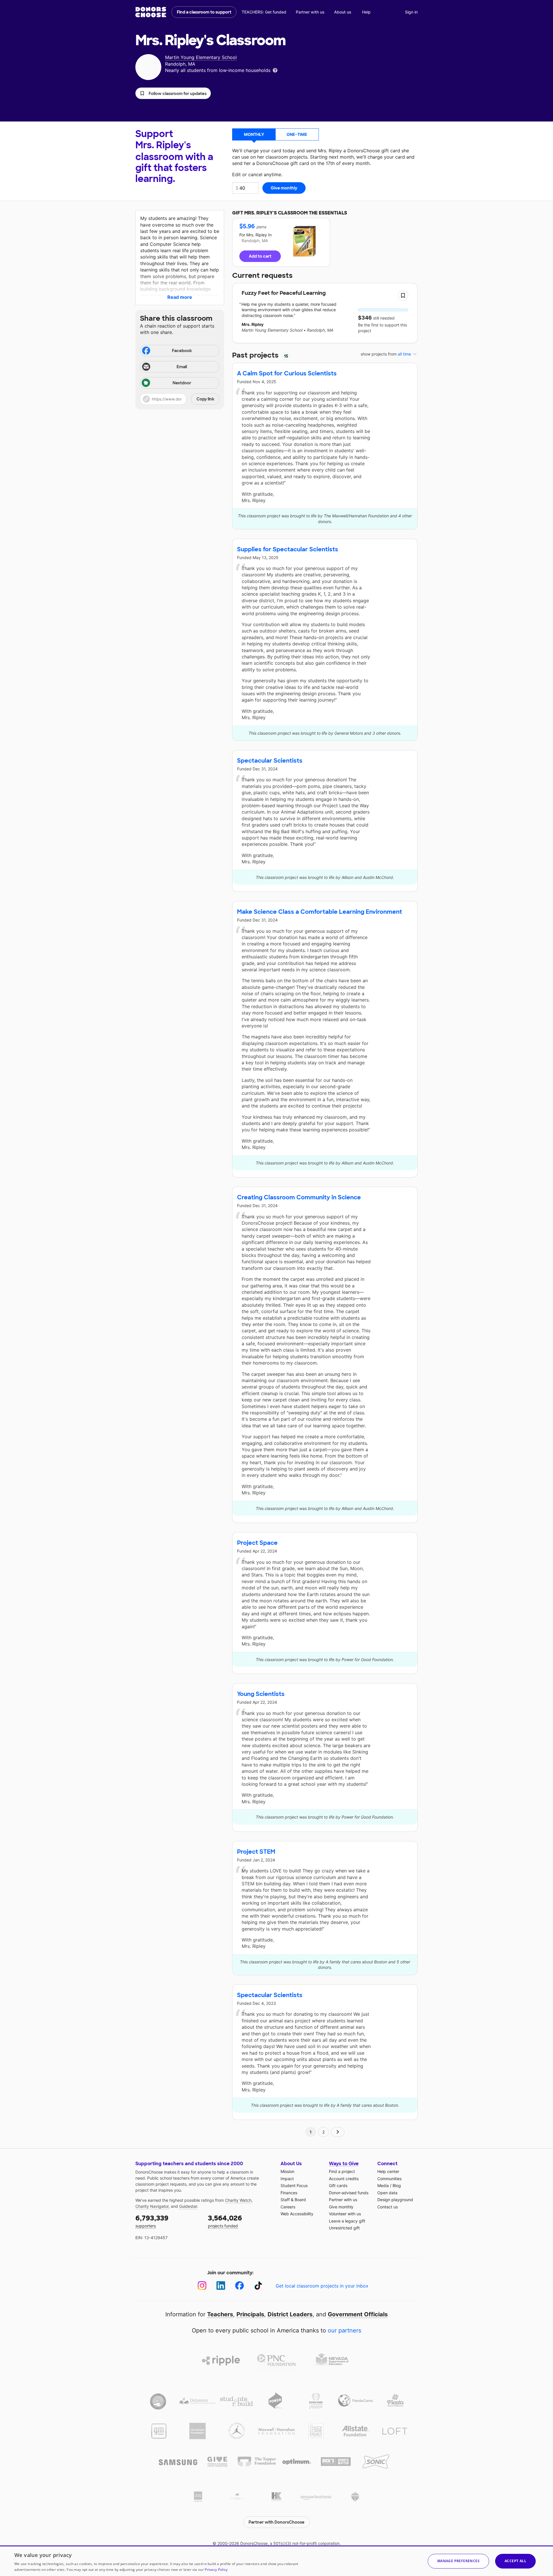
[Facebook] (239, 2286)
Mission (287, 2171)
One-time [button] (297, 134)
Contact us (388, 2207)
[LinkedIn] (221, 2286)
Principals (250, 2314)
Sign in (411, 12)
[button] (173, 93)
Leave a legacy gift (347, 2221)
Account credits (344, 2179)
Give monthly (341, 2207)
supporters (152, 2221)
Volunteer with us (345, 2214)
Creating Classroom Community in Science (299, 1197)
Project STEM (256, 1852)
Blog (397, 2185)
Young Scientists (261, 1694)
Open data (387, 2193)
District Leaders (290, 2314)
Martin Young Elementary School (201, 57)
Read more (180, 297)
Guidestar (188, 2206)
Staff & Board (293, 2200)
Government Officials (358, 2314)
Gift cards (338, 2185)
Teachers (220, 2314)
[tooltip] (275, 70)
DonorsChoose (151, 12)
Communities (389, 2179)
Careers (288, 2207)
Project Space (257, 1543)
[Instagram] (202, 2286)
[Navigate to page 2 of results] (338, 2132)
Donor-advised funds (349, 2193)
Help (366, 12)
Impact (287, 2179)
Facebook (182, 351)
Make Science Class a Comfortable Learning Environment (320, 912)
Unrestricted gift (344, 2228)
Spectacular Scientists (270, 761)
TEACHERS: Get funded (264, 12)
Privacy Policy (216, 2570)
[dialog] (276, 2561)
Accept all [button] (515, 2561)
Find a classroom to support (204, 12)
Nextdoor (182, 383)
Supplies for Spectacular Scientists (288, 549)
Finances (289, 2193)
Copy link (205, 399)
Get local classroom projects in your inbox (322, 2286)
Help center (388, 2171)
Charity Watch (238, 2200)
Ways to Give (344, 2164)
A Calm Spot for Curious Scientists (287, 373)
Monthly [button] (254, 134)
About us (343, 12)
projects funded (225, 2221)
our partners (344, 2330)
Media (383, 2185)
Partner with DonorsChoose (276, 2522)
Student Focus (294, 2185)
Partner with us (310, 12)
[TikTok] (258, 2286)
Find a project (342, 2171)
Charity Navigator (152, 2206)
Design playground (395, 2200)
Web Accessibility (297, 2214)
